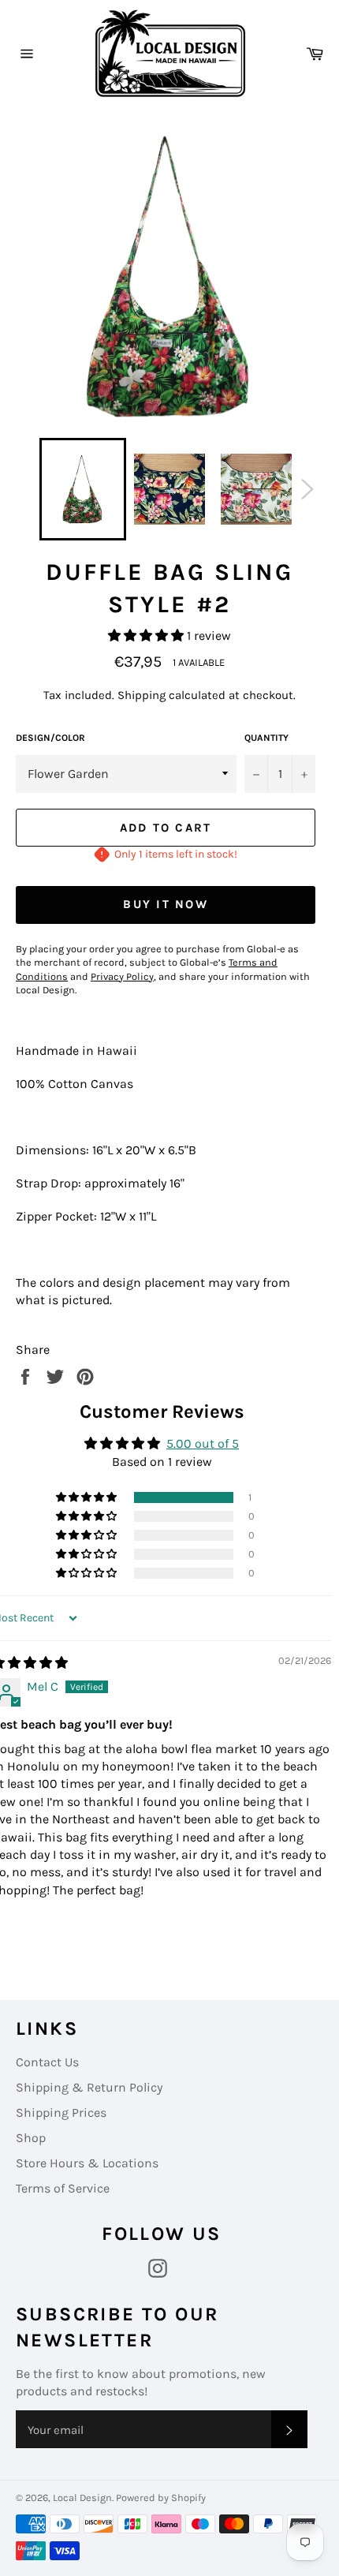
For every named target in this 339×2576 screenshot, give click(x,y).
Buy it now (166, 904)
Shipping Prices (61, 2112)
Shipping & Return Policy (89, 2087)
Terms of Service (63, 2188)
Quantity (266, 738)
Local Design (82, 2497)
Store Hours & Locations (87, 2163)
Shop (31, 2138)
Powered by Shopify (161, 2497)
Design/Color (50, 738)
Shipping (142, 695)
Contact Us (47, 2062)
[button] (147, 636)
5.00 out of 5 (203, 1443)
